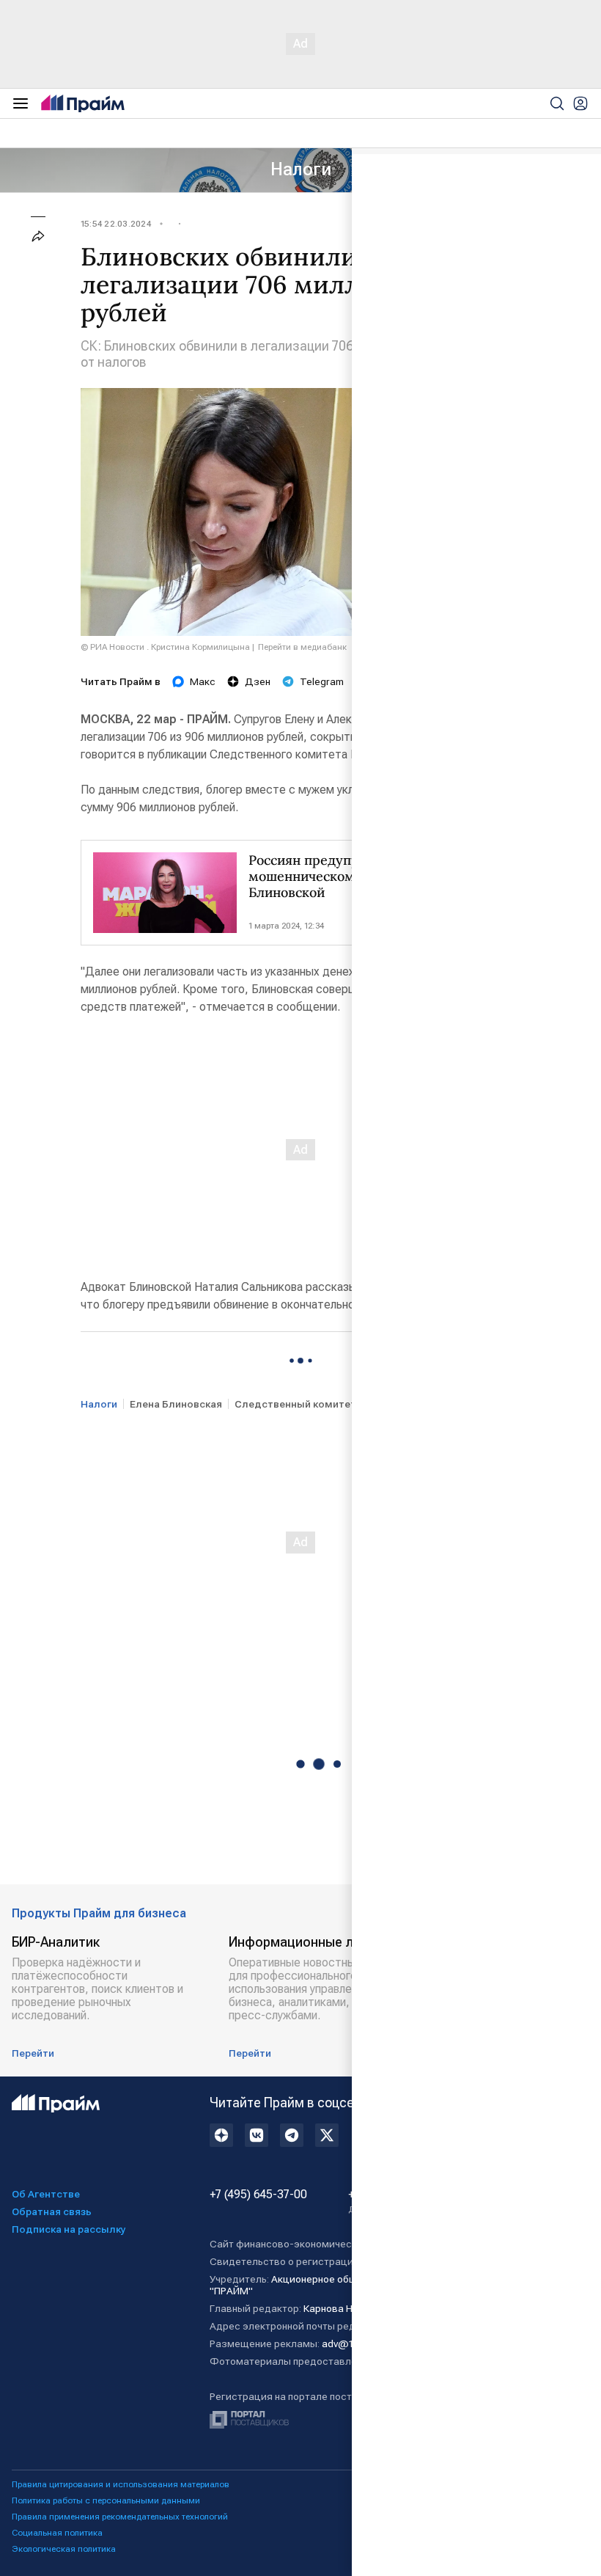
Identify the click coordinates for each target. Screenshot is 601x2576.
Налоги (301, 169)
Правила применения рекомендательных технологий (120, 2517)
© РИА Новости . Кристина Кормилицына (165, 647)
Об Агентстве (46, 2194)
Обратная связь (52, 2211)
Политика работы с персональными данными (106, 2500)
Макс (203, 681)
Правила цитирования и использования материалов (121, 2484)
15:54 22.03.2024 (116, 224)
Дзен (258, 681)
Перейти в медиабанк (302, 647)
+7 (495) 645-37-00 (258, 2195)
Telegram (322, 681)
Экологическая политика (64, 2549)
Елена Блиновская (176, 1404)
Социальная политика (57, 2533)
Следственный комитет (295, 1404)
